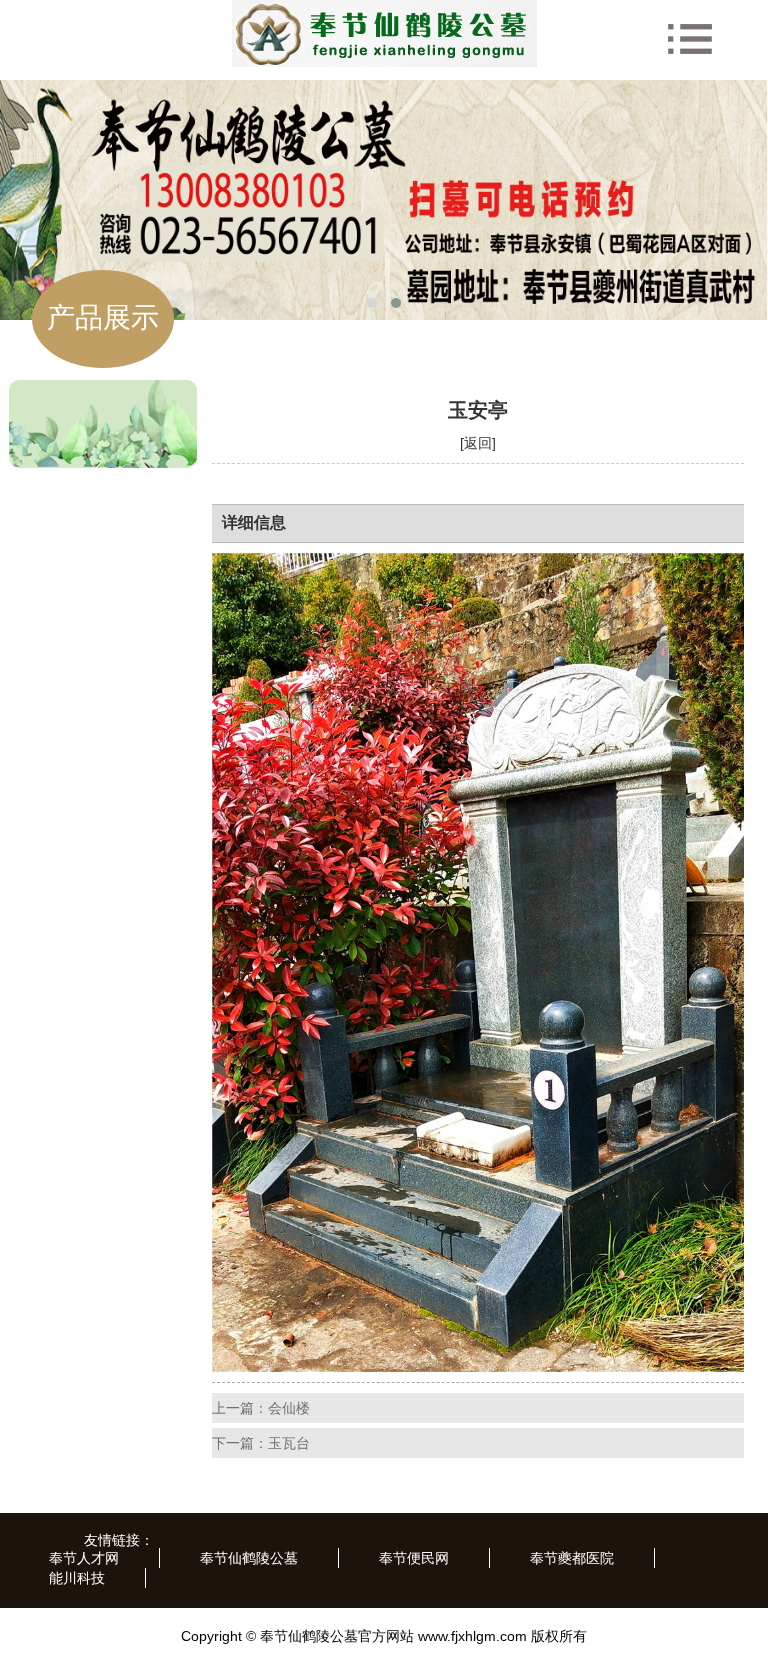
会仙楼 (289, 1408)
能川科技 (77, 1578)
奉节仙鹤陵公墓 (249, 1558)
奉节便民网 (414, 1558)
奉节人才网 (84, 1558)
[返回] (478, 443)
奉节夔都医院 (572, 1558)
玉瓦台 (289, 1443)
